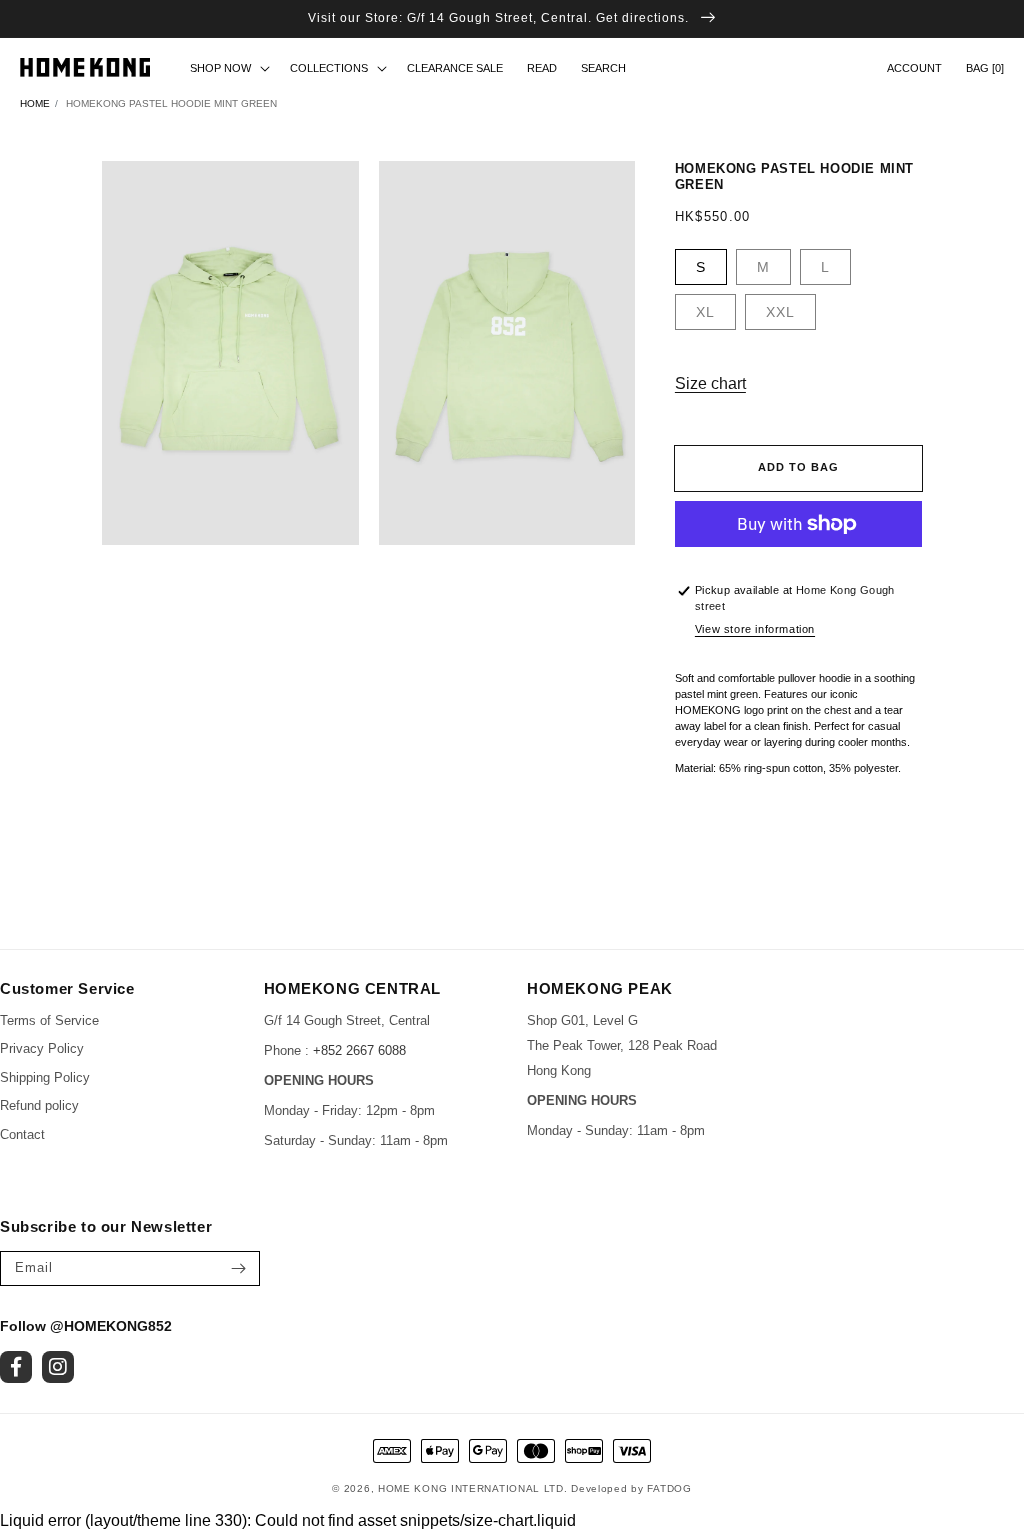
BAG (985, 68)
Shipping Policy (45, 1077)
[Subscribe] (238, 1268)
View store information (755, 629)
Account (914, 68)
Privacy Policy (42, 1048)
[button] (603, 68)
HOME (35, 103)
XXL (780, 312)
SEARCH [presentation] (603, 68)
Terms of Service (49, 1020)
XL (705, 312)
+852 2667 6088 (359, 1050)
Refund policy (39, 1105)
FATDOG (669, 1488)
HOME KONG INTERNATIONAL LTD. (473, 1488)
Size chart (710, 383)
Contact (22, 1134)
